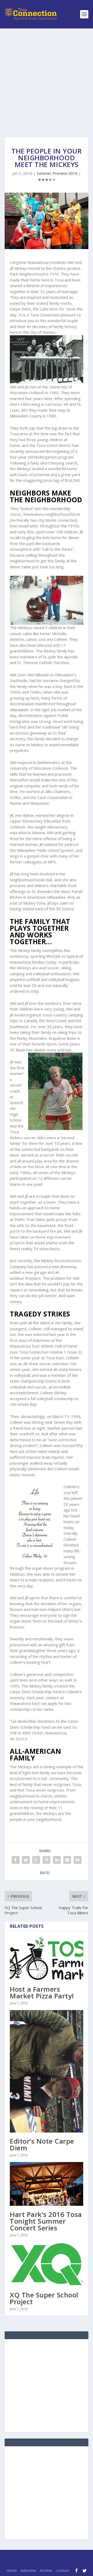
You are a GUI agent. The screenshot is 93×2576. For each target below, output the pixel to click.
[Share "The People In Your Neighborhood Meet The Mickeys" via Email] (67, 1860)
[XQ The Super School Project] (47, 2264)
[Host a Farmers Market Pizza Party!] (47, 1958)
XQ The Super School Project (44, 2298)
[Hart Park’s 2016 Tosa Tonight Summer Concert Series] (47, 2184)
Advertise (28, 2570)
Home (12, 2570)
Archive (46, 2570)
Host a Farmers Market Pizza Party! (42, 1992)
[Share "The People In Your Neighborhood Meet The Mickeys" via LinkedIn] (57, 1860)
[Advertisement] (47, 78)
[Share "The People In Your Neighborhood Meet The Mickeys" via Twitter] (26, 1860)
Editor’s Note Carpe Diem (42, 2144)
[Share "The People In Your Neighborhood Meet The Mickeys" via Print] (78, 1860)
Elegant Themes (45, 2557)
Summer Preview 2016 (57, 173)
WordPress (47, 2563)
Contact (63, 2570)
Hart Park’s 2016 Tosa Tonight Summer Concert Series (46, 2221)
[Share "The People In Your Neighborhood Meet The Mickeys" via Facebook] (16, 1860)
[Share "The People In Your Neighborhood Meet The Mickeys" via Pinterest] (47, 1860)
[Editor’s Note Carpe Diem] (47, 2071)
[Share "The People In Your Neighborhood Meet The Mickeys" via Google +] (36, 1860)
